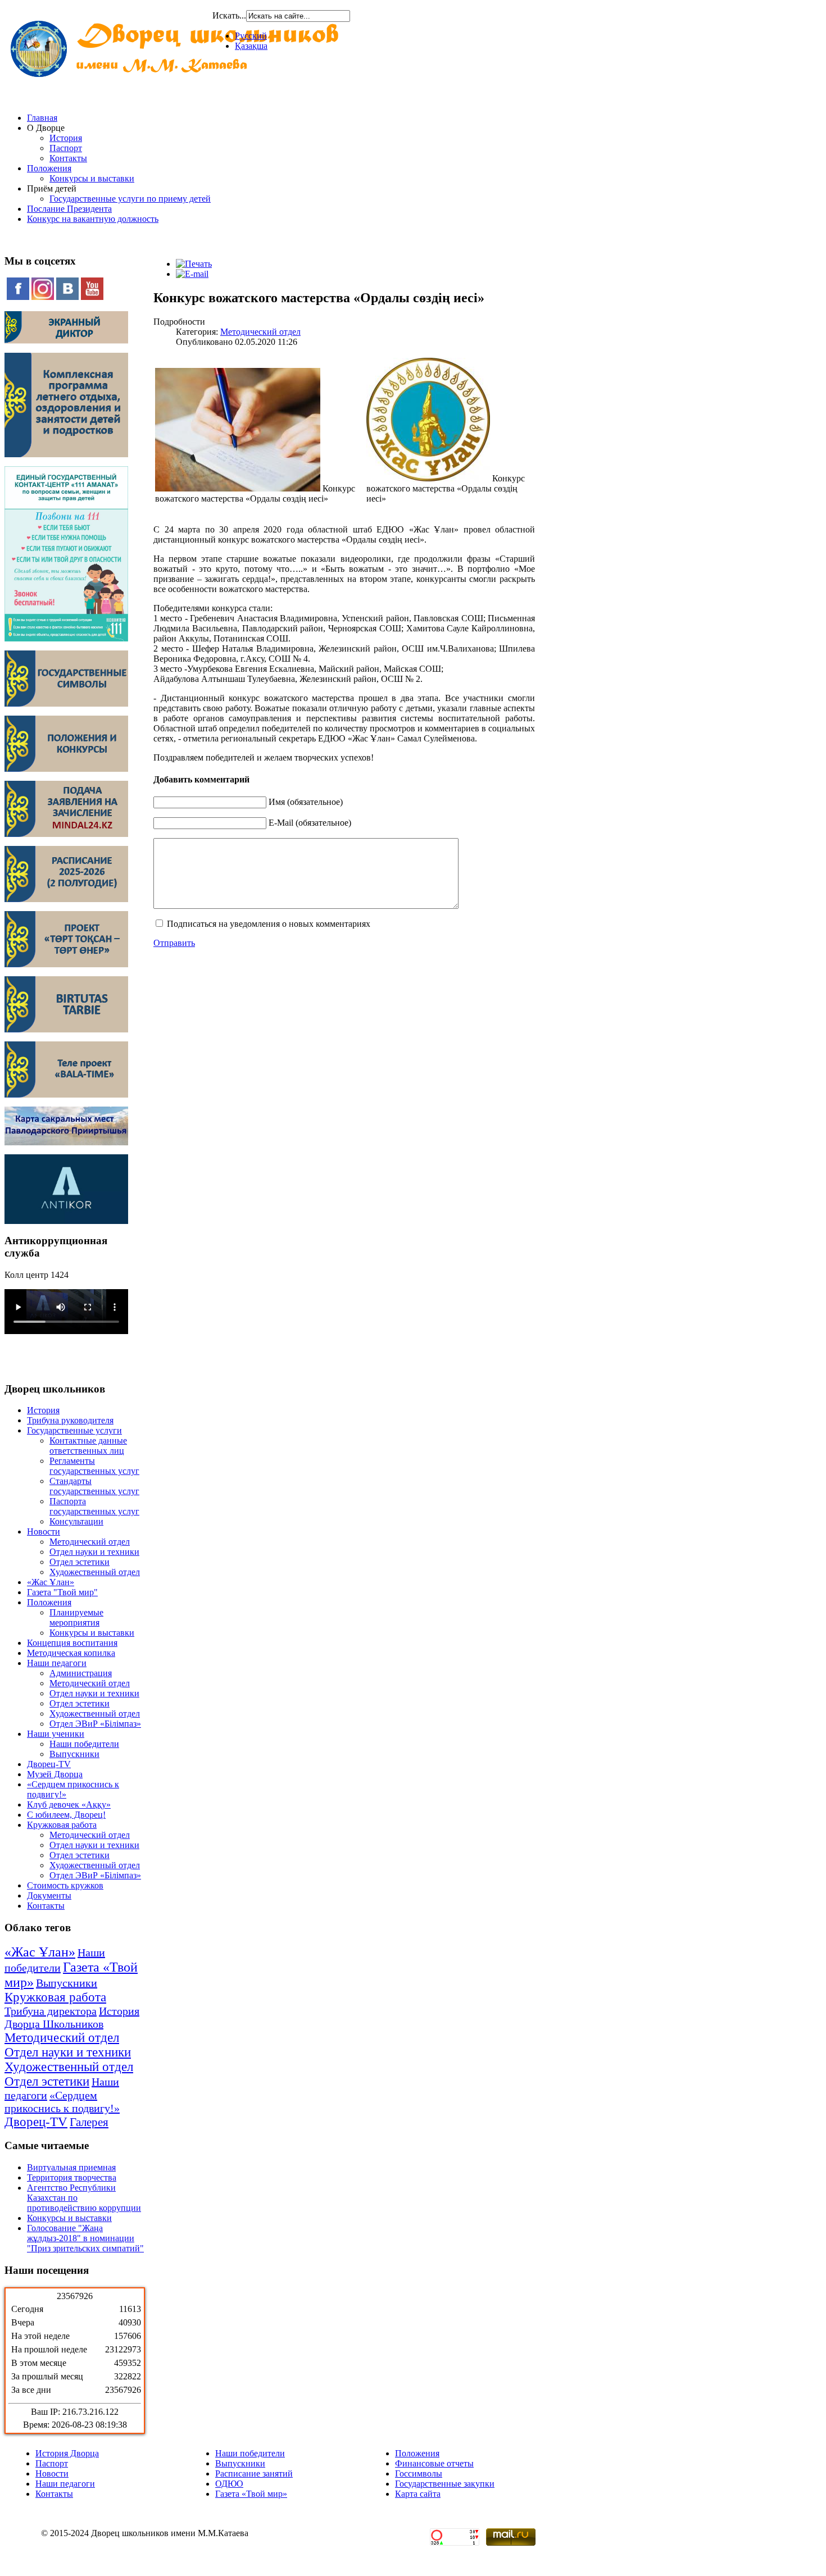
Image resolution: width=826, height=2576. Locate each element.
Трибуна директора (51, 2011)
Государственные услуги (74, 1430)
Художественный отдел (95, 1572)
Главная (42, 118)
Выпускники (74, 1754)
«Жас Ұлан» (51, 1582)
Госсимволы (419, 2473)
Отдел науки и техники (94, 1552)
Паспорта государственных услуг (94, 1506)
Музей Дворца (55, 1774)
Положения (49, 168)
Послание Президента (69, 209)
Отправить (174, 943)
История (66, 138)
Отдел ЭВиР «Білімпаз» (95, 1724)
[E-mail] (192, 274)
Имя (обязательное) (306, 802)
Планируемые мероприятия (76, 1617)
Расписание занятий (254, 2473)
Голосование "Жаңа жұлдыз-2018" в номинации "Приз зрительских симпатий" (85, 2238)
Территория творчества (72, 2177)
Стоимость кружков (65, 1885)
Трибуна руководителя (70, 1420)
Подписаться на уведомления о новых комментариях (269, 924)
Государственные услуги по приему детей (130, 199)
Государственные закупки (445, 2484)
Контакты (68, 158)
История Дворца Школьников (72, 2017)
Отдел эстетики (80, 1562)
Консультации (76, 1521)
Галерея (89, 2122)
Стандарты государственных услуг (94, 1486)
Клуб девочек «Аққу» (69, 1804)
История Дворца (67, 2453)
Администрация (81, 1673)
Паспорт (66, 148)
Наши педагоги (57, 1663)
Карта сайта (418, 2494)
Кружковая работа (62, 1825)
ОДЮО (229, 2484)
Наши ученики (56, 1734)
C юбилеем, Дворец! (66, 1815)
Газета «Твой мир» (251, 2494)
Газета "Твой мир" (62, 1592)
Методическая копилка (71, 1653)
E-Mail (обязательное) (310, 823)
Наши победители (84, 1744)
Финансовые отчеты (434, 2463)
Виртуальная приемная (71, 2167)
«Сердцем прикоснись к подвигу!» (62, 2102)
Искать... (229, 15)
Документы (49, 1895)
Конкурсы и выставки (92, 178)
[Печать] (194, 264)
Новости (44, 1532)
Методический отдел (90, 1542)
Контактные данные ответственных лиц (88, 1446)
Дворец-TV (49, 1764)
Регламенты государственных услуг (94, 1466)
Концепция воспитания (72, 1643)
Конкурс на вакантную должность (93, 219)
